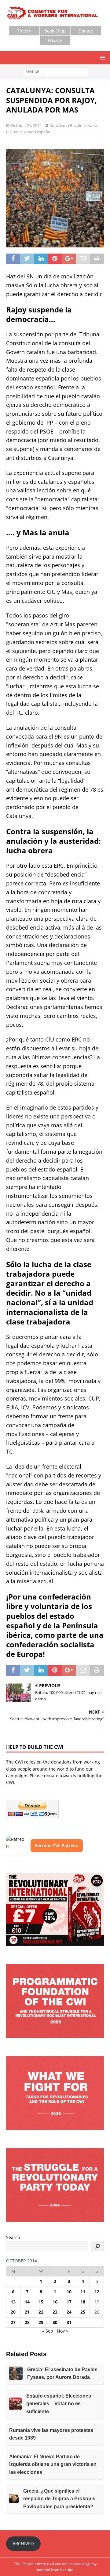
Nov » (62, 2331)
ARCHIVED (23, 2544)
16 (55, 2302)
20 (13, 2312)
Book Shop (55, 31)
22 (41, 2312)
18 (83, 2302)
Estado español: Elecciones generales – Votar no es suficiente (59, 2404)
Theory (24, 31)
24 (69, 2312)
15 (41, 2302)
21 (27, 2312)
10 (69, 2292)
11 (83, 2292)
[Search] (97, 2246)
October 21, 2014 (26, 125)
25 (83, 2312)
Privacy (55, 40)
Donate (86, 31)
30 (55, 2322)
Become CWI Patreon (57, 1846)
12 (97, 2292)
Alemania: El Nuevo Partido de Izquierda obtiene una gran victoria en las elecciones (53, 2464)
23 (55, 2312)
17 (69, 2302)
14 (27, 2302)
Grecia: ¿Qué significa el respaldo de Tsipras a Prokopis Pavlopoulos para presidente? (59, 2499)
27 (13, 2322)
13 (13, 2302)
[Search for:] (55, 72)
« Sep (48, 2331)
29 (41, 2322)
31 (69, 2322)
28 (27, 2322)
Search (13, 2237)
